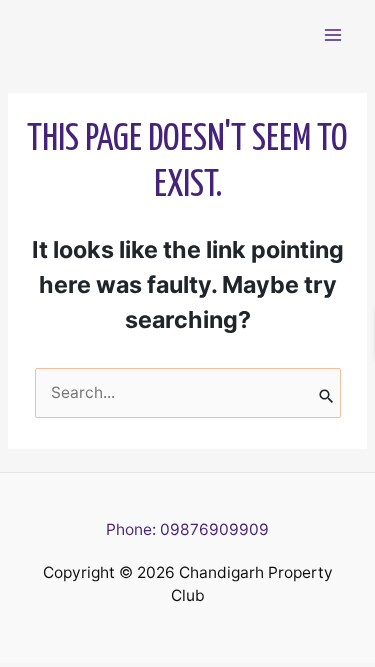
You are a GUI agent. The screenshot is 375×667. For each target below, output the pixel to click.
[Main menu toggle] (333, 34)
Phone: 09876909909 (187, 529)
